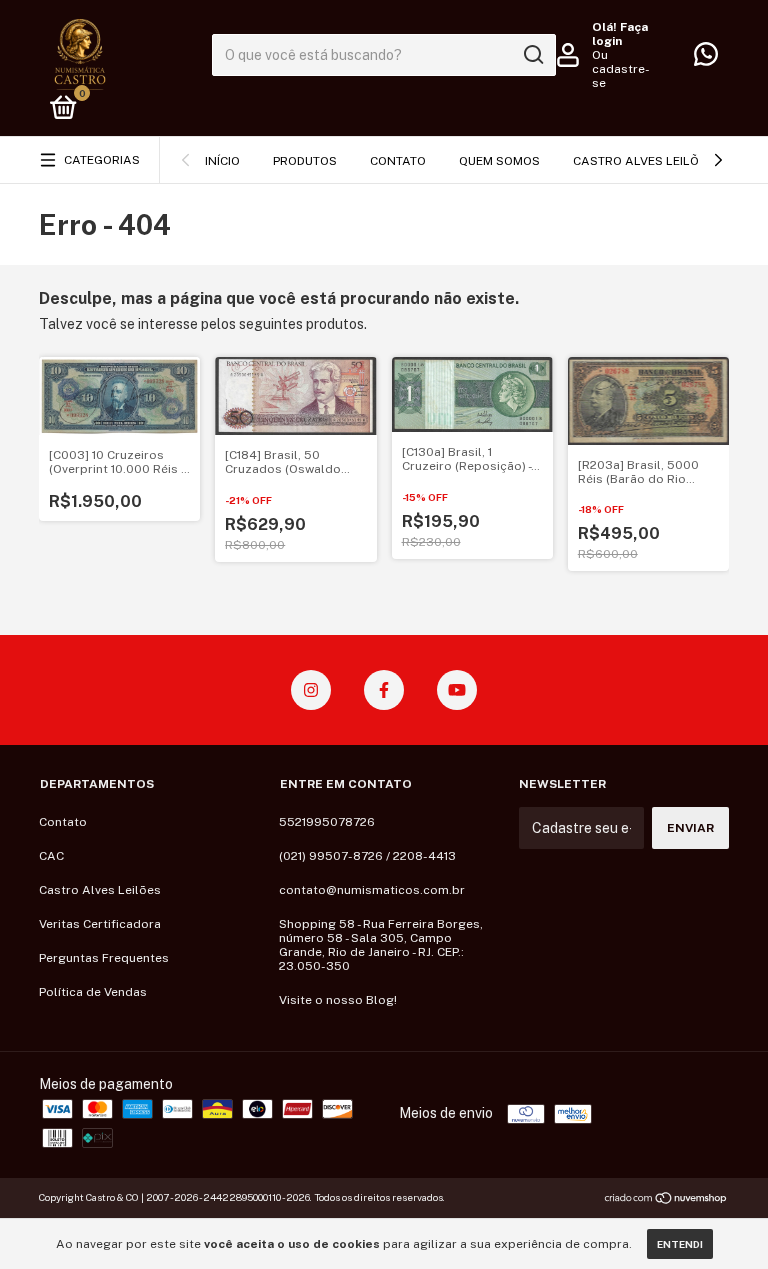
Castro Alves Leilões (643, 161)
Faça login (620, 34)
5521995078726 (327, 822)
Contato (398, 161)
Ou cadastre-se (621, 69)
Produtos (305, 161)
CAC (51, 856)
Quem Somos (499, 161)
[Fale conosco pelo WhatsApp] (706, 59)
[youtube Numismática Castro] (457, 690)
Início (222, 161)
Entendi (680, 1244)
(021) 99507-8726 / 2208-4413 (367, 856)
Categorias (102, 160)
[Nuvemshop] (666, 1200)
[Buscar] (532, 55)
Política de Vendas (93, 992)
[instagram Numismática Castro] (311, 690)
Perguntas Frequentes (104, 958)
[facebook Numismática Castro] (384, 690)
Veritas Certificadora (100, 924)
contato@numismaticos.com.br (372, 890)
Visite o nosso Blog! (338, 1000)
